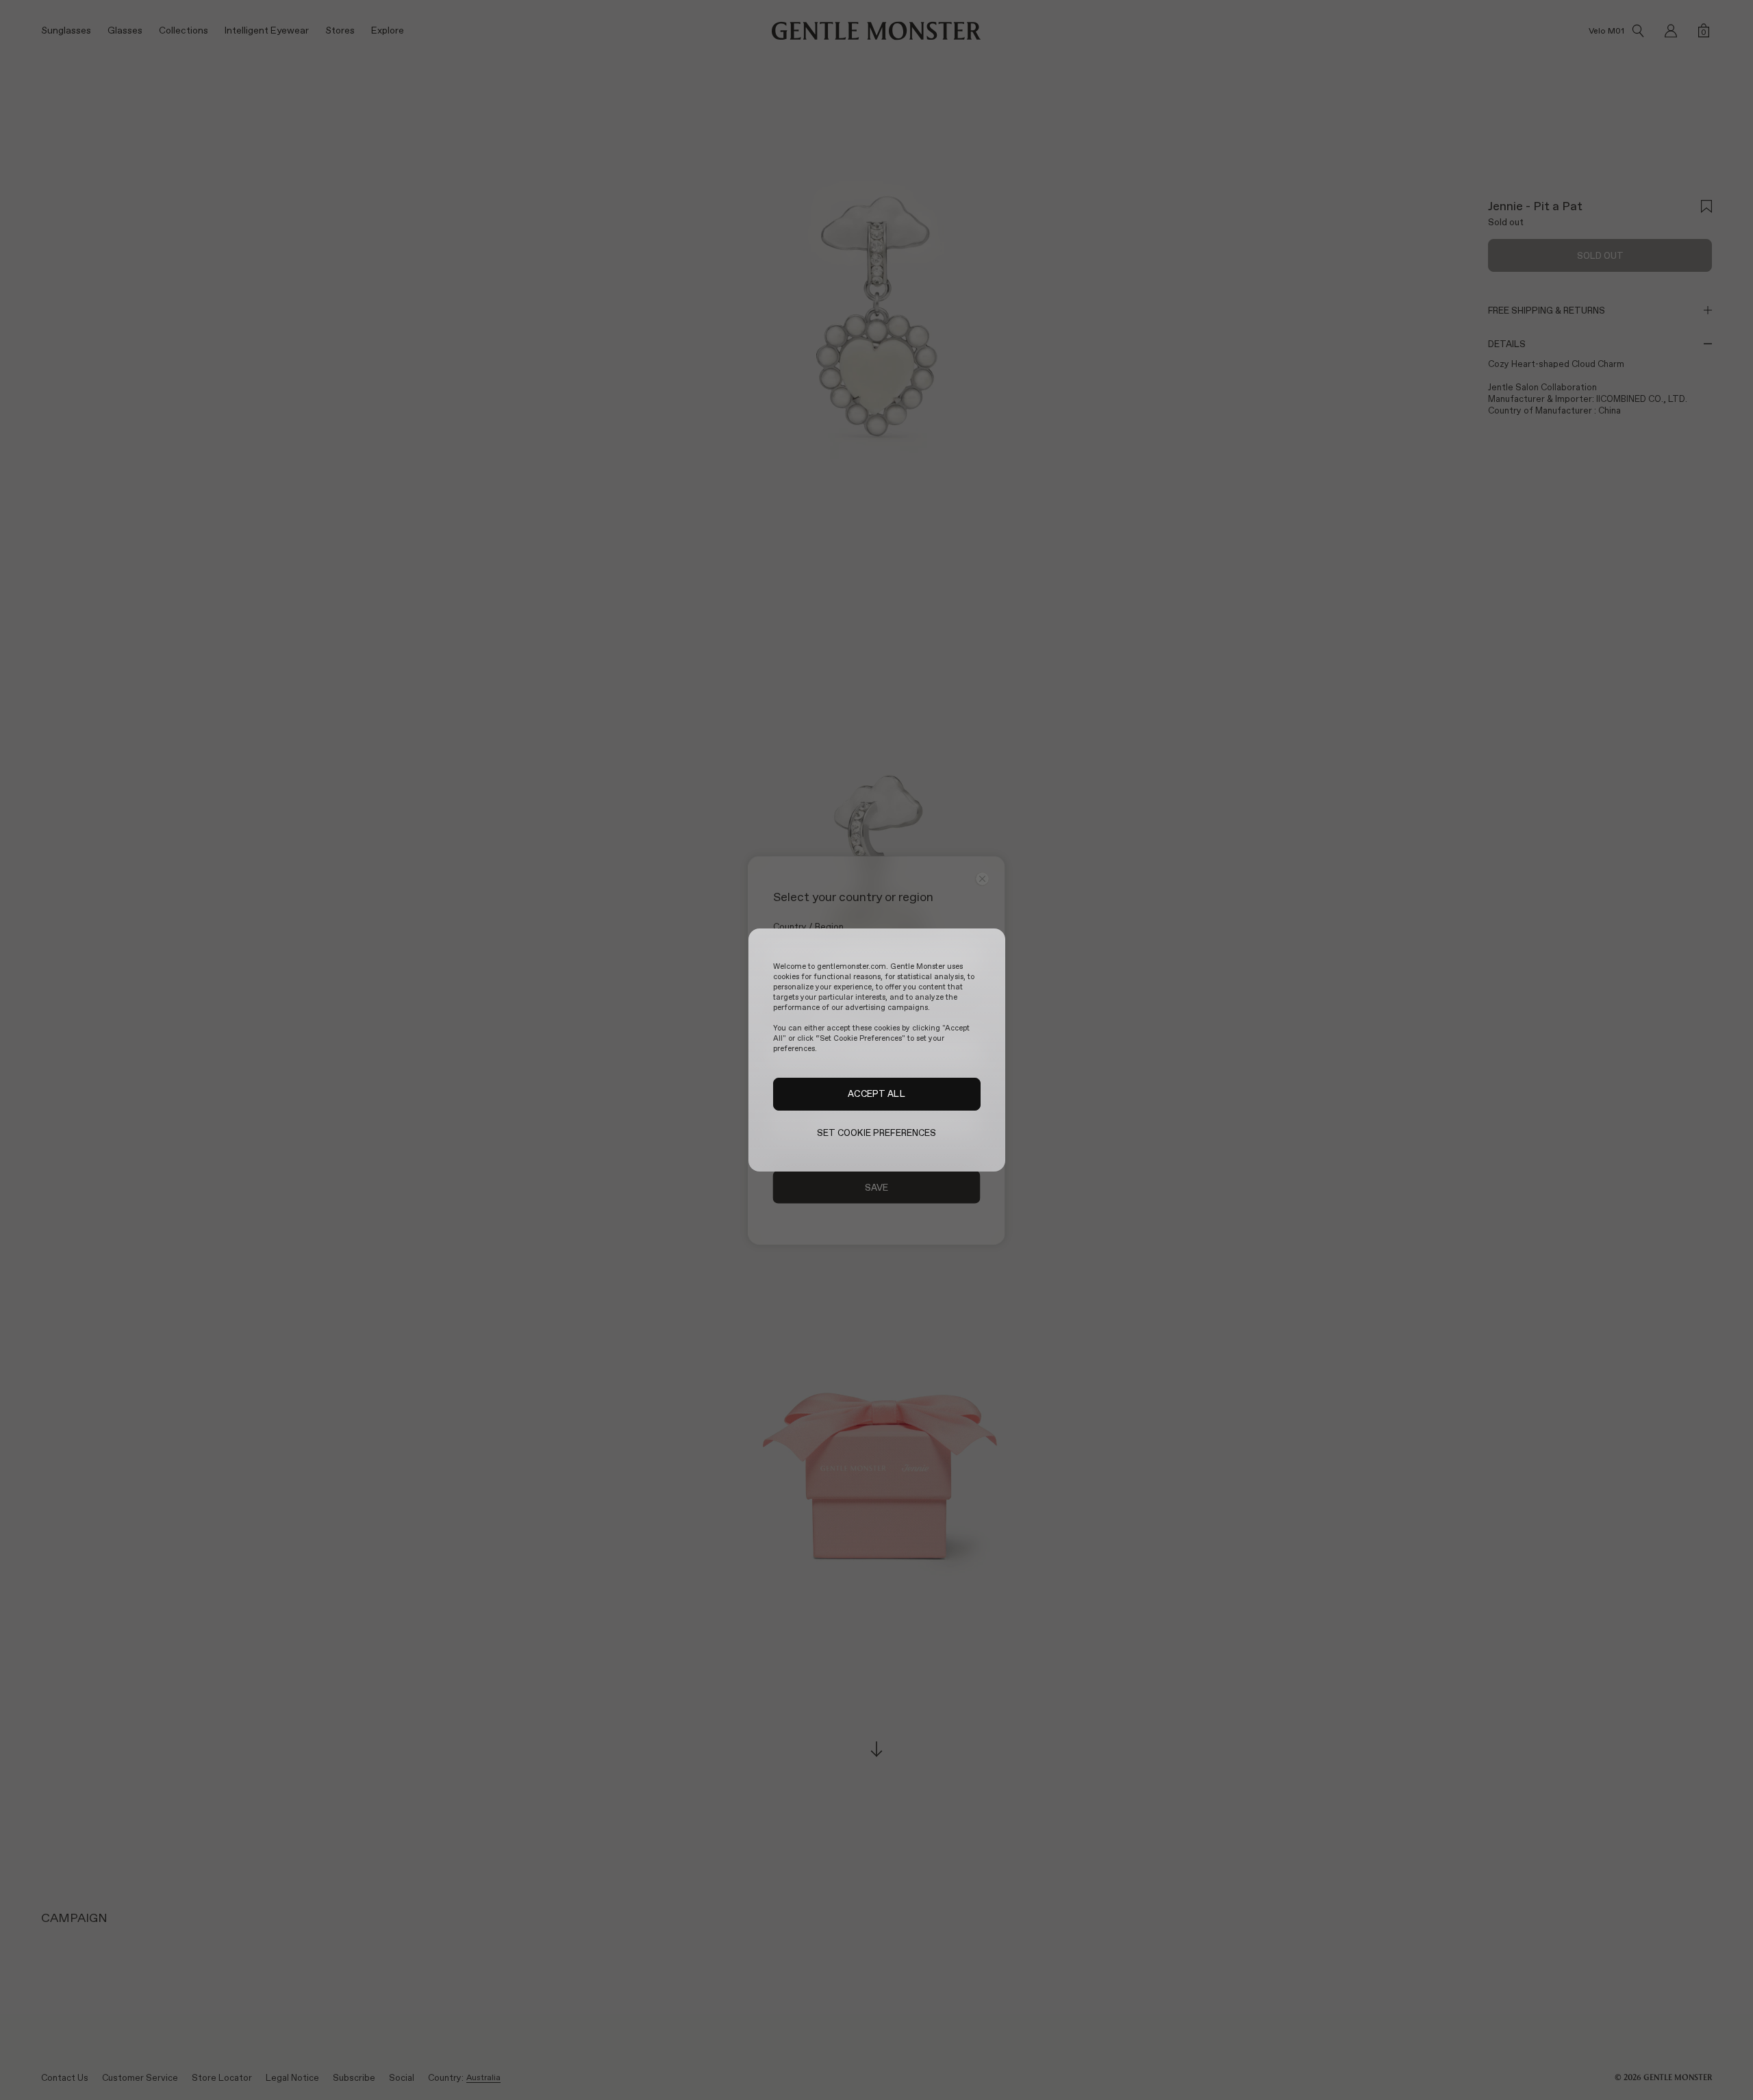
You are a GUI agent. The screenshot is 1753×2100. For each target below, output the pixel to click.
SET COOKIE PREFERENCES (877, 1133)
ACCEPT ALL (876, 1094)
